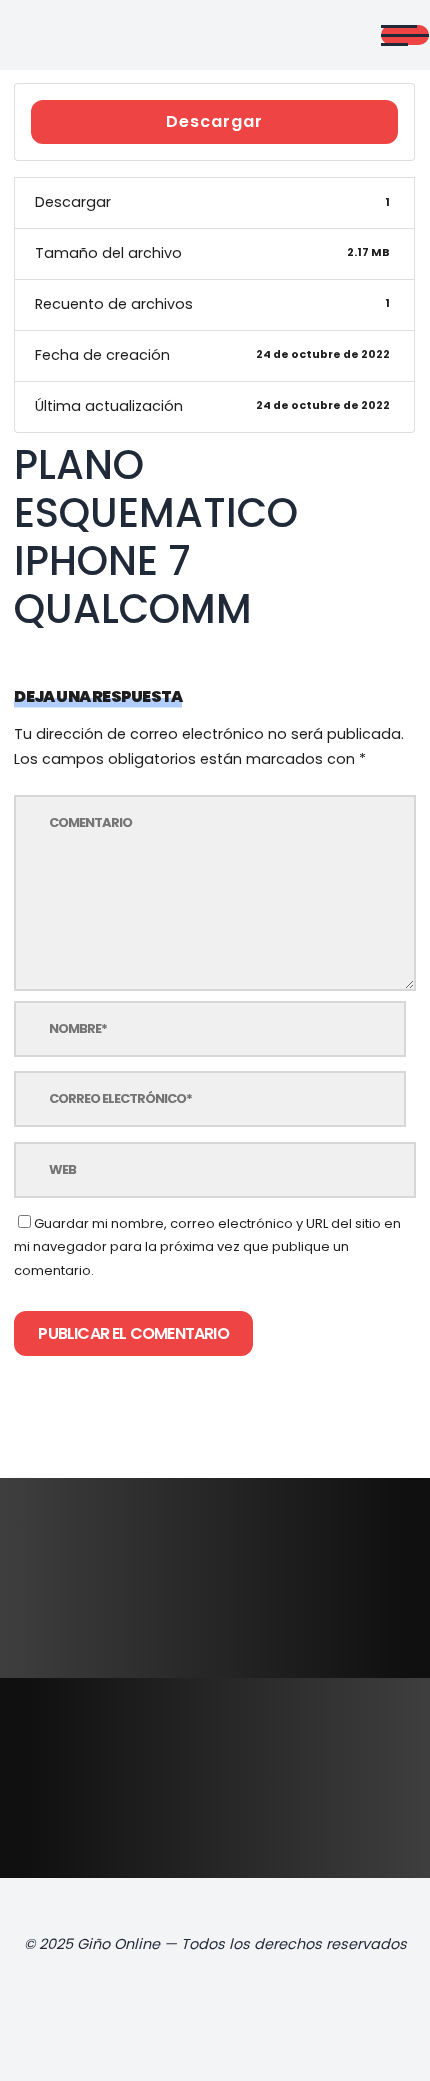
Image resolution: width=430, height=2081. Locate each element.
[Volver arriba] (374, 2033)
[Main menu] (405, 35)
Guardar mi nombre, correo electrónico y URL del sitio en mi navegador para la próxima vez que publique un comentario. (207, 1247)
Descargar (215, 121)
